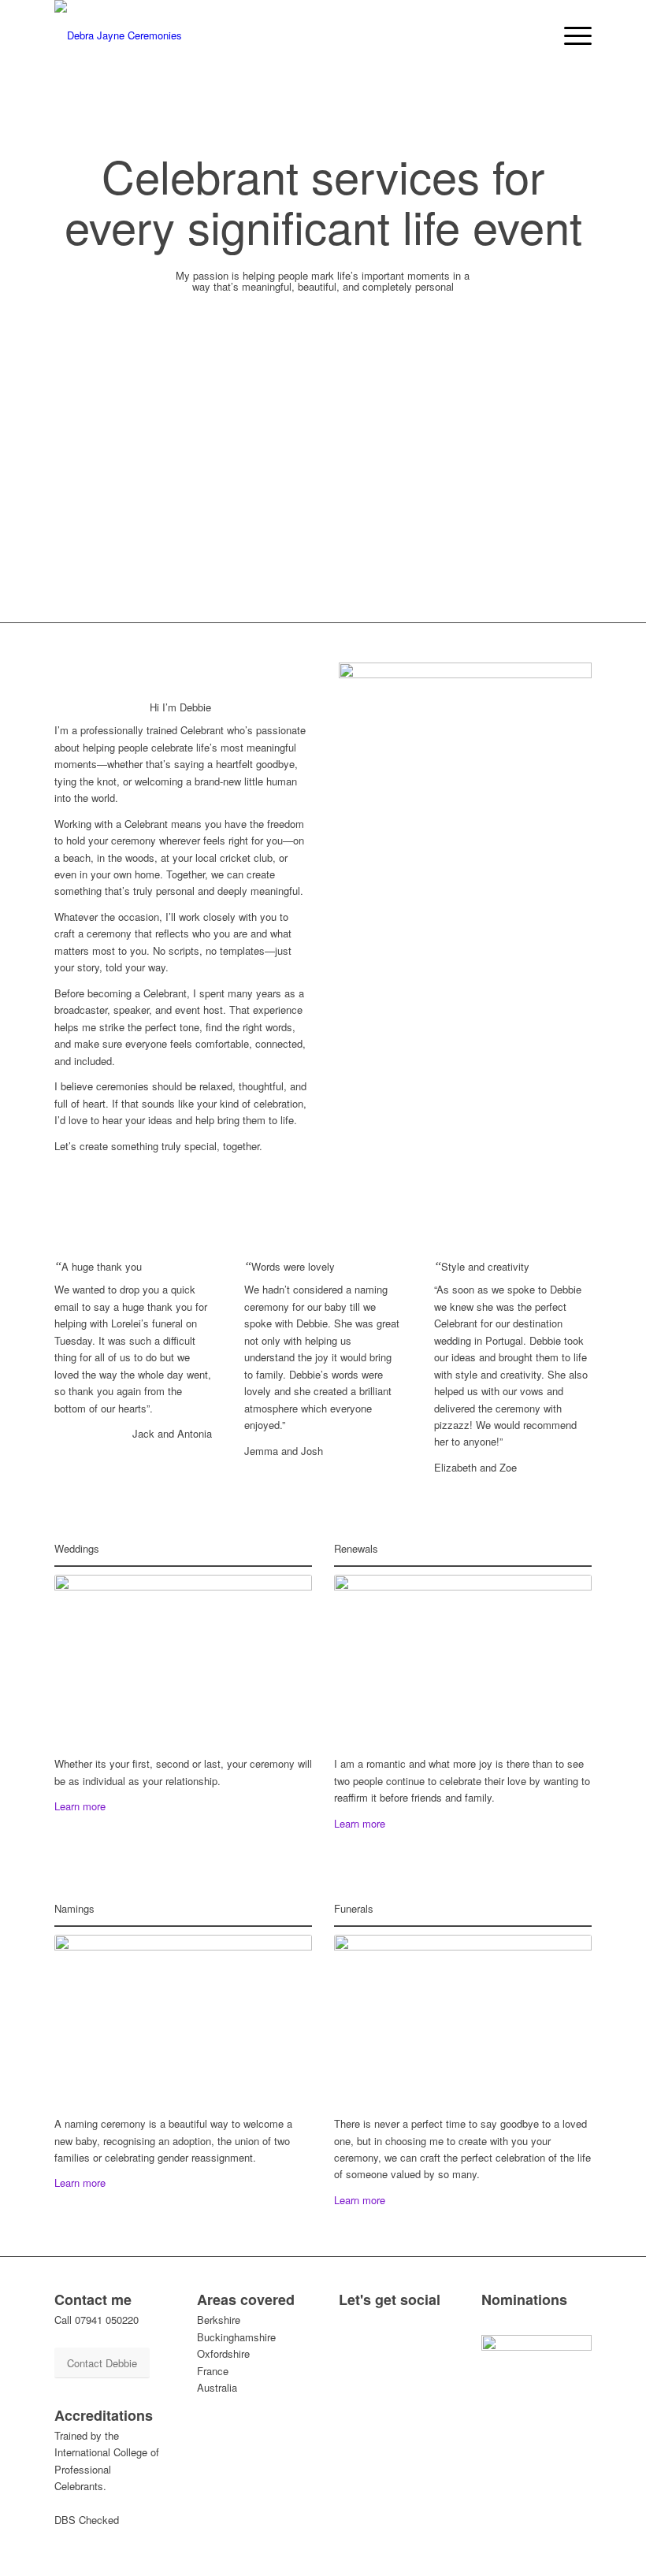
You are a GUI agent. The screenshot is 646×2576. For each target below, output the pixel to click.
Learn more (80, 1806)
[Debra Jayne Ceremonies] (118, 35)
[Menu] (570, 35)
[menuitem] (570, 35)
